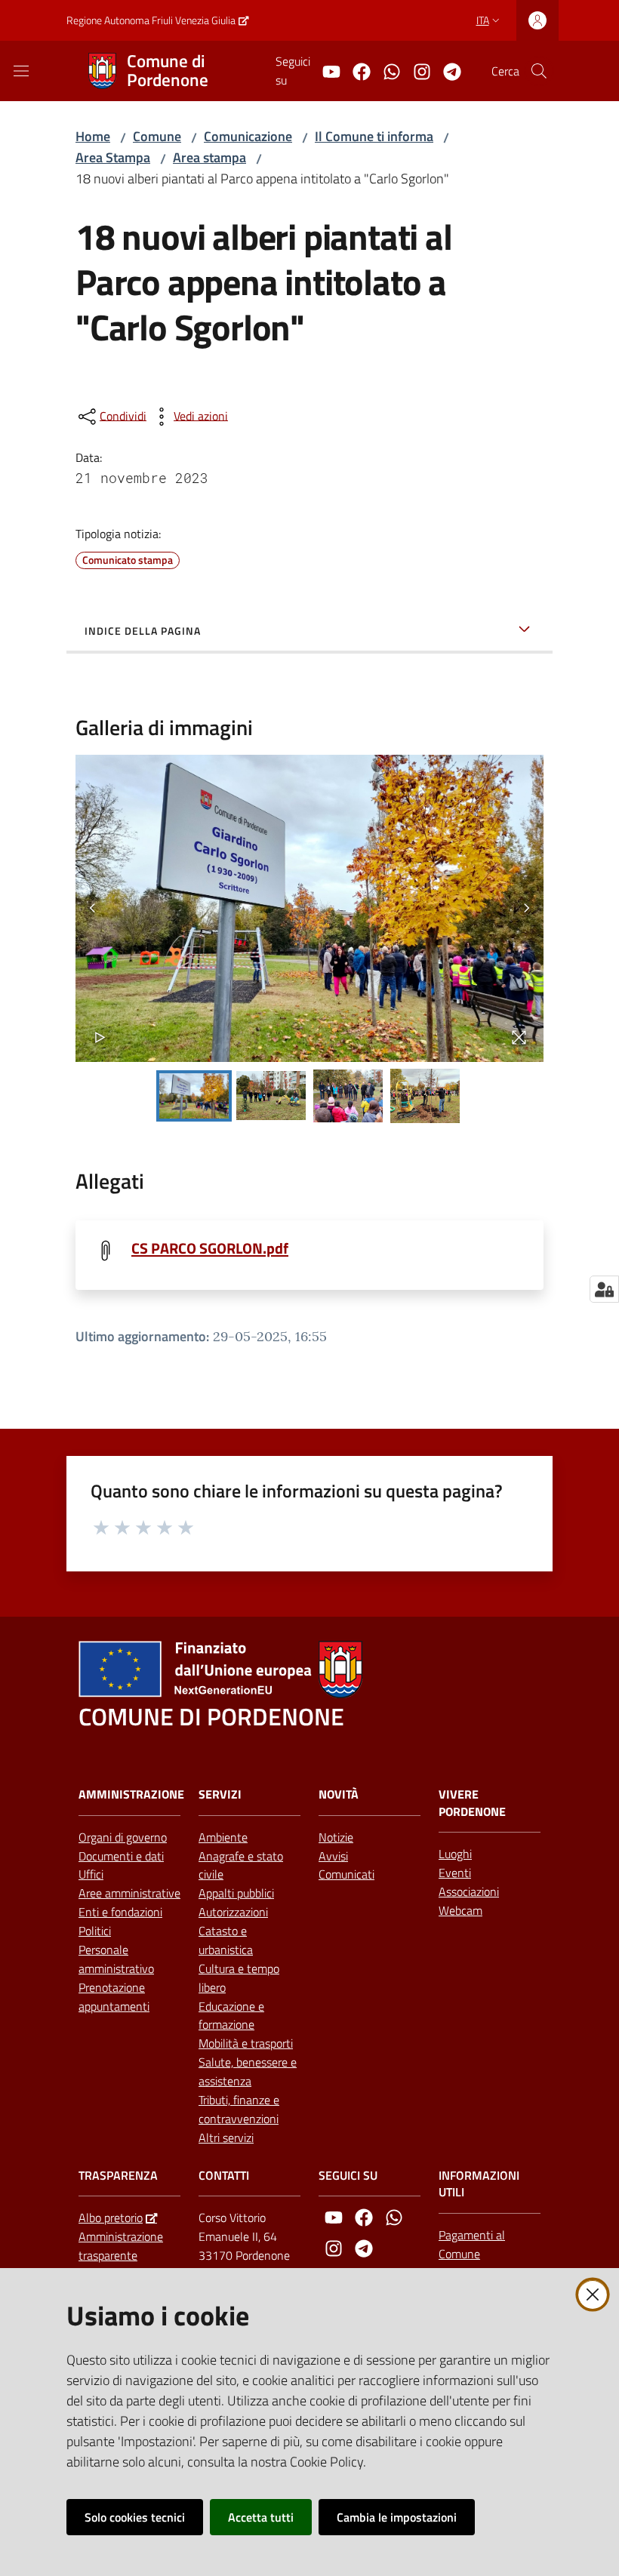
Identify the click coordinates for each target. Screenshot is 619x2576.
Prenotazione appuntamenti (114, 1997)
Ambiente (223, 1837)
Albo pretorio (111, 2217)
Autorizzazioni (233, 1912)
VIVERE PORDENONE (472, 1803)
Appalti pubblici (236, 1893)
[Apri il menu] (21, 71)
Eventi (455, 1873)
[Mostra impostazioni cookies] (604, 1289)
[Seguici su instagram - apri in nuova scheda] (416, 70)
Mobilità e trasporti (246, 2043)
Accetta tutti (261, 2517)
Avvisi (333, 1856)
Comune (157, 136)
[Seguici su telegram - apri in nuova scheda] (446, 70)
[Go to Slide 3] (348, 1096)
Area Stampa (113, 157)
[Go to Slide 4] (425, 1096)
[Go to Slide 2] (271, 1096)
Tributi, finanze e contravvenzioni (239, 2109)
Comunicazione (248, 136)
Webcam (460, 1910)
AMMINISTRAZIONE (131, 1794)
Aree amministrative (129, 1893)
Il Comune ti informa (374, 136)
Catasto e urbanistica (226, 1940)
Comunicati (346, 1874)
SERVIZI (220, 1794)
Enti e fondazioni (120, 1912)
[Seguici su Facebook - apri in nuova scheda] (356, 70)
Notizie (336, 1837)
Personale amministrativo (116, 1959)
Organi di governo (123, 1837)
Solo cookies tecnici (135, 2517)
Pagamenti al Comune (472, 2244)
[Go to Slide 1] (194, 1096)
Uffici (91, 1874)
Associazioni (469, 1891)
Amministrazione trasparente (121, 2246)
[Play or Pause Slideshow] (100, 1037)
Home (93, 136)
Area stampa (209, 157)
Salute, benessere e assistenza (248, 2071)
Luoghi (455, 1854)
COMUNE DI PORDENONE (211, 1717)
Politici (95, 1931)
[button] (539, 71)
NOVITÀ (339, 1794)
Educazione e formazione (231, 2016)
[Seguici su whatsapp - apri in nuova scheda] (386, 70)
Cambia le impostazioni (397, 2517)
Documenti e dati (121, 1856)
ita (483, 20)
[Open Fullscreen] (519, 1037)
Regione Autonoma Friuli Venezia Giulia (151, 20)
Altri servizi (226, 2137)
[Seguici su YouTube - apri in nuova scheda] (325, 70)
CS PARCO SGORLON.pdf (210, 1248)
